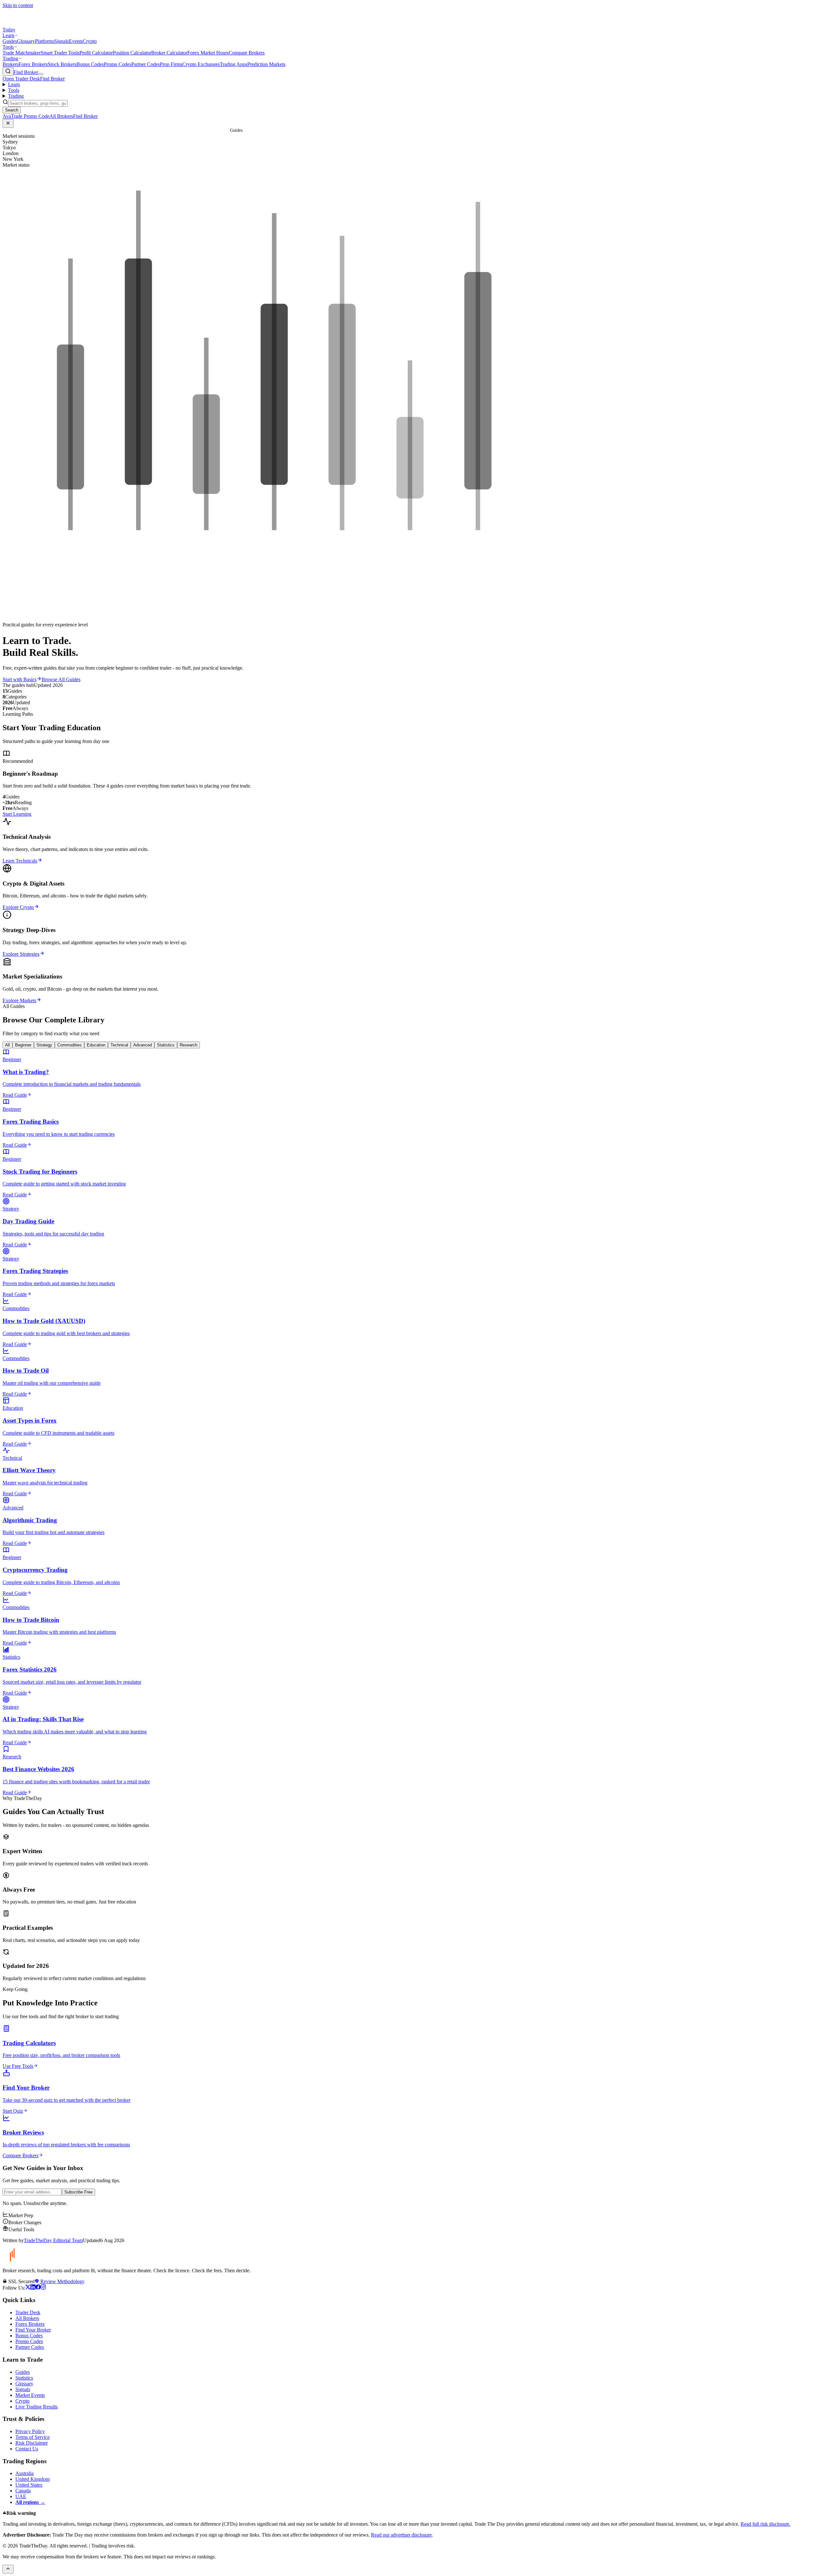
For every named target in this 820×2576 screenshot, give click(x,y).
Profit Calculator (96, 53)
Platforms (45, 41)
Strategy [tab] (44, 1045)
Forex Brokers (33, 64)
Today (9, 30)
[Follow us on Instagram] (43, 2288)
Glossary (26, 41)
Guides (10, 41)
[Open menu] (41, 74)
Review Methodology (62, 2281)
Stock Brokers (62, 64)
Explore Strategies (21, 954)
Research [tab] (189, 1045)
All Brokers (27, 2318)
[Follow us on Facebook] (38, 2288)
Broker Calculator (169, 53)
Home (223, 130)
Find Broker (26, 72)
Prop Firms (171, 64)
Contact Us (27, 2449)
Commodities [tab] (70, 1045)
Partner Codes (146, 64)
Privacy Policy (30, 2431)
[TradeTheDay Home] (31, 24)
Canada (23, 2491)
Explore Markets (19, 1000)
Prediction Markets (266, 64)
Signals (61, 41)
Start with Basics (20, 679)
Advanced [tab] (143, 1045)
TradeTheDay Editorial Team (53, 2240)
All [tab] (8, 1045)
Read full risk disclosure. (766, 2524)
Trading (10, 58)
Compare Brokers (247, 53)
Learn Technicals (20, 861)
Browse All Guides (61, 679)
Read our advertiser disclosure (401, 2535)
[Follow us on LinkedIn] (33, 2288)
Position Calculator (132, 53)
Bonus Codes (90, 64)
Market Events (30, 2395)
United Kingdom (33, 2479)
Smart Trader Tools (60, 53)
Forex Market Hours (208, 53)
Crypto (90, 41)
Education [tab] (96, 1045)
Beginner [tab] (23, 1045)
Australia (25, 2473)
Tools (8, 47)
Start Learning (17, 814)
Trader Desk (28, 2312)
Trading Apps (234, 64)
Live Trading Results (37, 2407)
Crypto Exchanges (201, 64)
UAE (21, 2496)
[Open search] (8, 72)
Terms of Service (33, 2437)
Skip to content (18, 5)
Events (76, 41)
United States (29, 2485)
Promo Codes (118, 64)
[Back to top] (8, 2569)
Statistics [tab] (166, 1045)
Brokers (11, 64)
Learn (8, 35)
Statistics (24, 2378)
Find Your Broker (33, 2330)
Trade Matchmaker (22, 53)
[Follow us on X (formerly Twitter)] (28, 2288)
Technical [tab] (119, 1045)
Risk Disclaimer (32, 2443)
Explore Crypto (18, 907)
